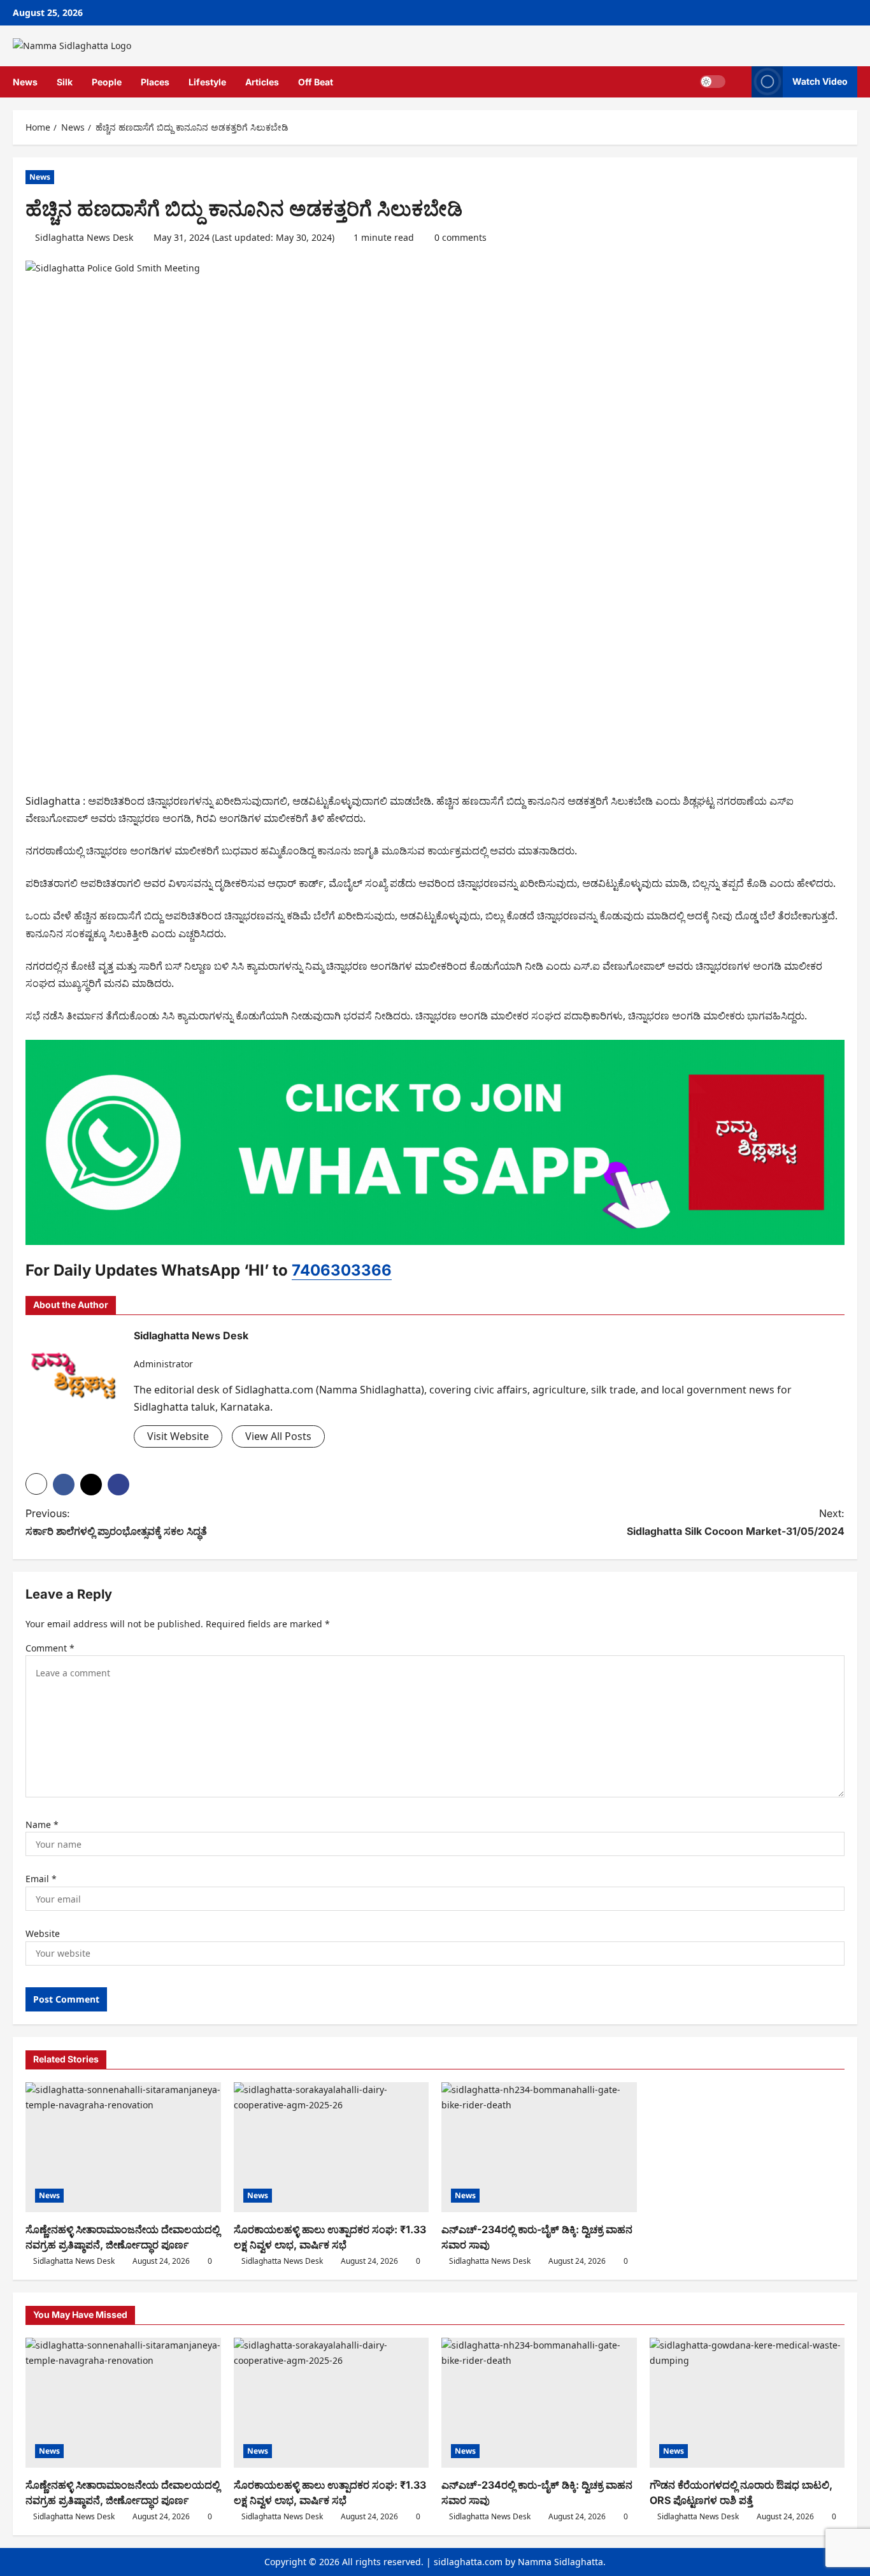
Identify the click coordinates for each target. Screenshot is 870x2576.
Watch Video (820, 81)
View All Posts (278, 1436)
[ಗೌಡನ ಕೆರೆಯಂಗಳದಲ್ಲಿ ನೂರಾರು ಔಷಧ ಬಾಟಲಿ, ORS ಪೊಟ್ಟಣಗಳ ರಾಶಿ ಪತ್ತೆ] (747, 2403)
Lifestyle (207, 82)
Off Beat (316, 82)
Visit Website (178, 1436)
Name (42, 1824)
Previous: (116, 1522)
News (25, 82)
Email (41, 1879)
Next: (736, 1522)
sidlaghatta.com (468, 2562)
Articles (262, 82)
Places (155, 82)
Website (43, 1933)
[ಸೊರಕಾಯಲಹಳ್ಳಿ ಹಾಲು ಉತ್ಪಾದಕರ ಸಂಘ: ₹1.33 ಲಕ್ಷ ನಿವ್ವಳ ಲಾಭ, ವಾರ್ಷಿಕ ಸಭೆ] (332, 2147)
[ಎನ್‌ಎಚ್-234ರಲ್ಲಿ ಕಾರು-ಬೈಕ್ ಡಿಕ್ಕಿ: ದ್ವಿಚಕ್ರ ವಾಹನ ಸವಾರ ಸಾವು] (539, 2147)
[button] (738, 82)
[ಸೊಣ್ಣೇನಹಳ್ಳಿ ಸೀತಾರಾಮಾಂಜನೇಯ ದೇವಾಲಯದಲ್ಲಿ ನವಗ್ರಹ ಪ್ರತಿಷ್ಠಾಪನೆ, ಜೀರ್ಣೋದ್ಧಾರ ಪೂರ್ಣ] (123, 2147)
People (107, 82)
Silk (65, 82)
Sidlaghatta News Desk (84, 237)
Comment (50, 1648)
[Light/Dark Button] (713, 82)
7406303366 (342, 1270)
